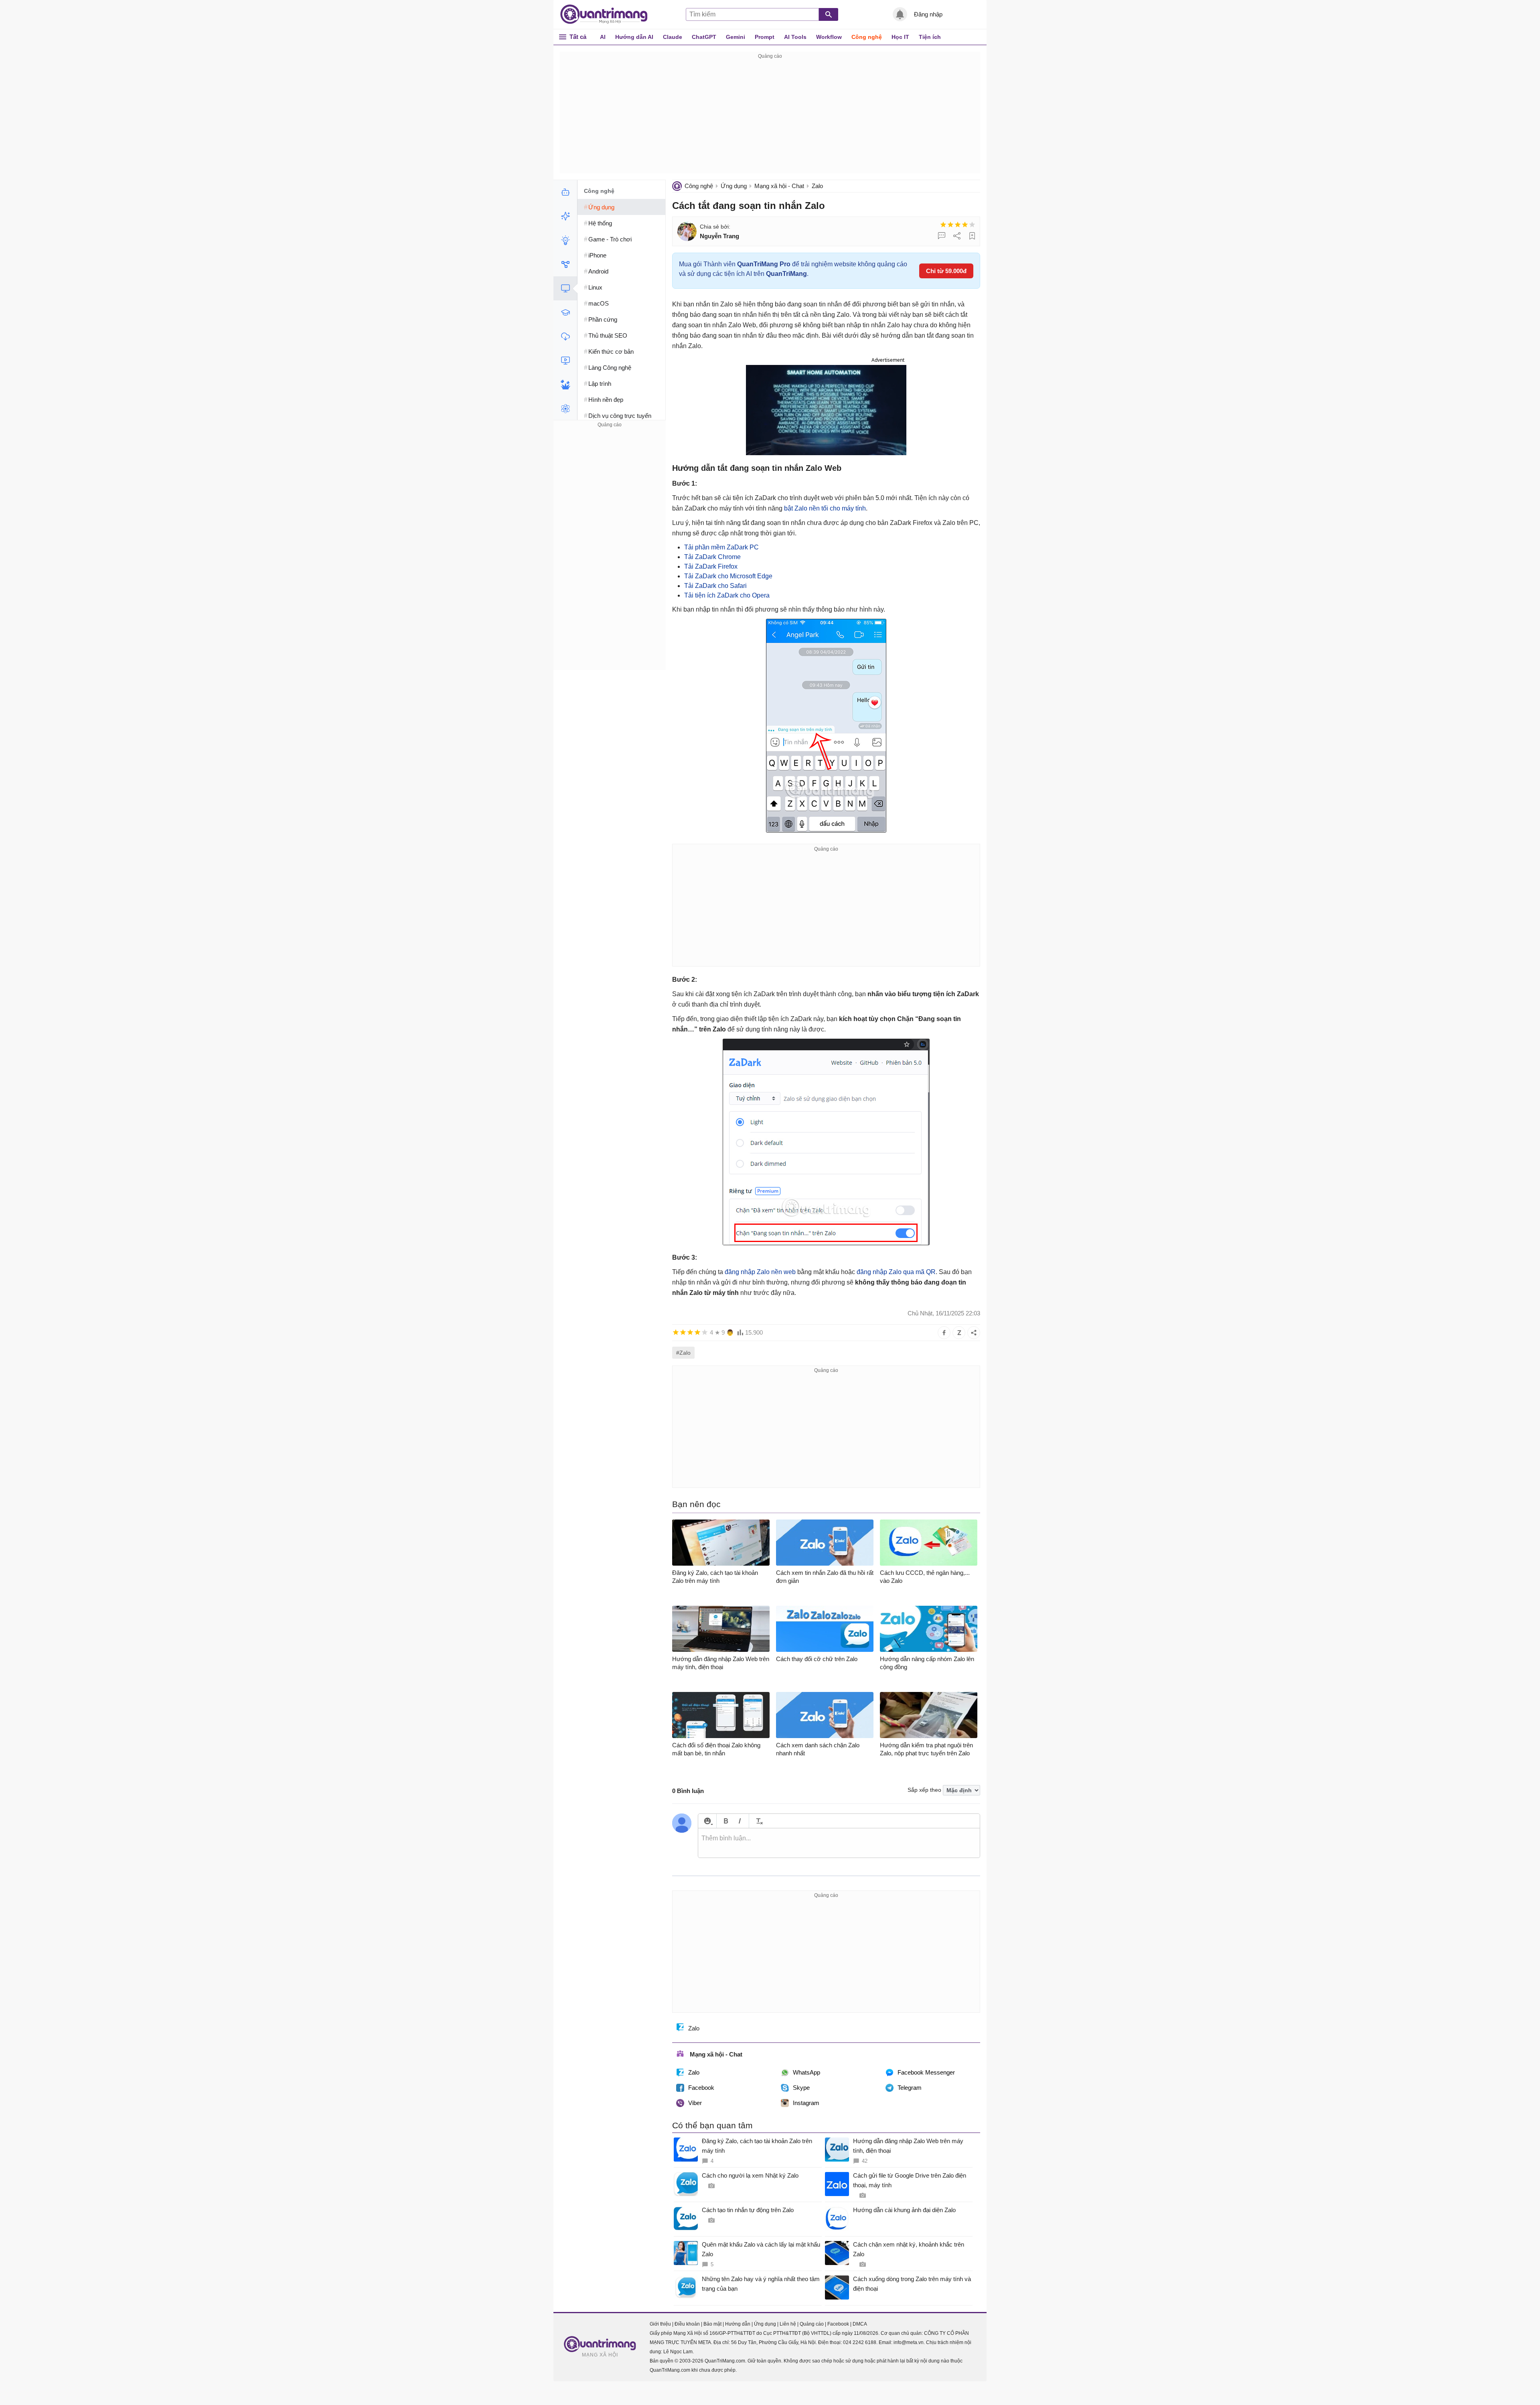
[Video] (565, 361)
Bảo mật (712, 2324)
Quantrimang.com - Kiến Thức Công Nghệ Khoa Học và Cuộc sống (608, 14)
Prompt (765, 37)
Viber (695, 2103)
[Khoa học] (565, 409)
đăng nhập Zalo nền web (760, 1272)
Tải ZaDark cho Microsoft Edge (728, 576)
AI (603, 37)
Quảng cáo (812, 2324)
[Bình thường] (958, 225)
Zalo (817, 186)
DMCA (860, 2324)
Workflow (829, 37)
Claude (673, 37)
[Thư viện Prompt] (565, 216)
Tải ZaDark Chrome (712, 557)
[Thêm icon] (707, 1821)
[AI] (565, 192)
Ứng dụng (734, 186)
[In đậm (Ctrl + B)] (726, 1821)
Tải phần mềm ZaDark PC (721, 547)
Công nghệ (867, 37)
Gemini (736, 37)
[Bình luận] (942, 236)
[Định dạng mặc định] (758, 1821)
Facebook (701, 2088)
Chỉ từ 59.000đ (946, 271)
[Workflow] (565, 264)
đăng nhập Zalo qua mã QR (896, 1272)
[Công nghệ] (565, 288)
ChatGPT (704, 37)
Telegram (910, 2088)
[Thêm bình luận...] (839, 1843)
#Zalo (683, 1353)
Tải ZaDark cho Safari (715, 586)
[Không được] (943, 225)
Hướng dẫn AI (634, 37)
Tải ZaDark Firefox (711, 566)
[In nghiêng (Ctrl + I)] (740, 1821)
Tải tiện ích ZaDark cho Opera (727, 595)
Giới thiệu (660, 2324)
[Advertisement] (770, 117)
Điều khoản (687, 2324)
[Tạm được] (950, 225)
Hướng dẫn (738, 2324)
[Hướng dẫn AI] (565, 240)
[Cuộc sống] (565, 385)
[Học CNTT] (565, 312)
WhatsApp (806, 2072)
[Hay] (965, 225)
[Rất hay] (972, 225)
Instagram (806, 2103)
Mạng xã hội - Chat (779, 186)
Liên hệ (788, 2324)
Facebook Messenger (926, 2072)
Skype (801, 2088)
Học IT (900, 37)
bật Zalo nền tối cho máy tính (825, 508)
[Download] (565, 336)
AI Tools (795, 37)
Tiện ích (930, 37)
